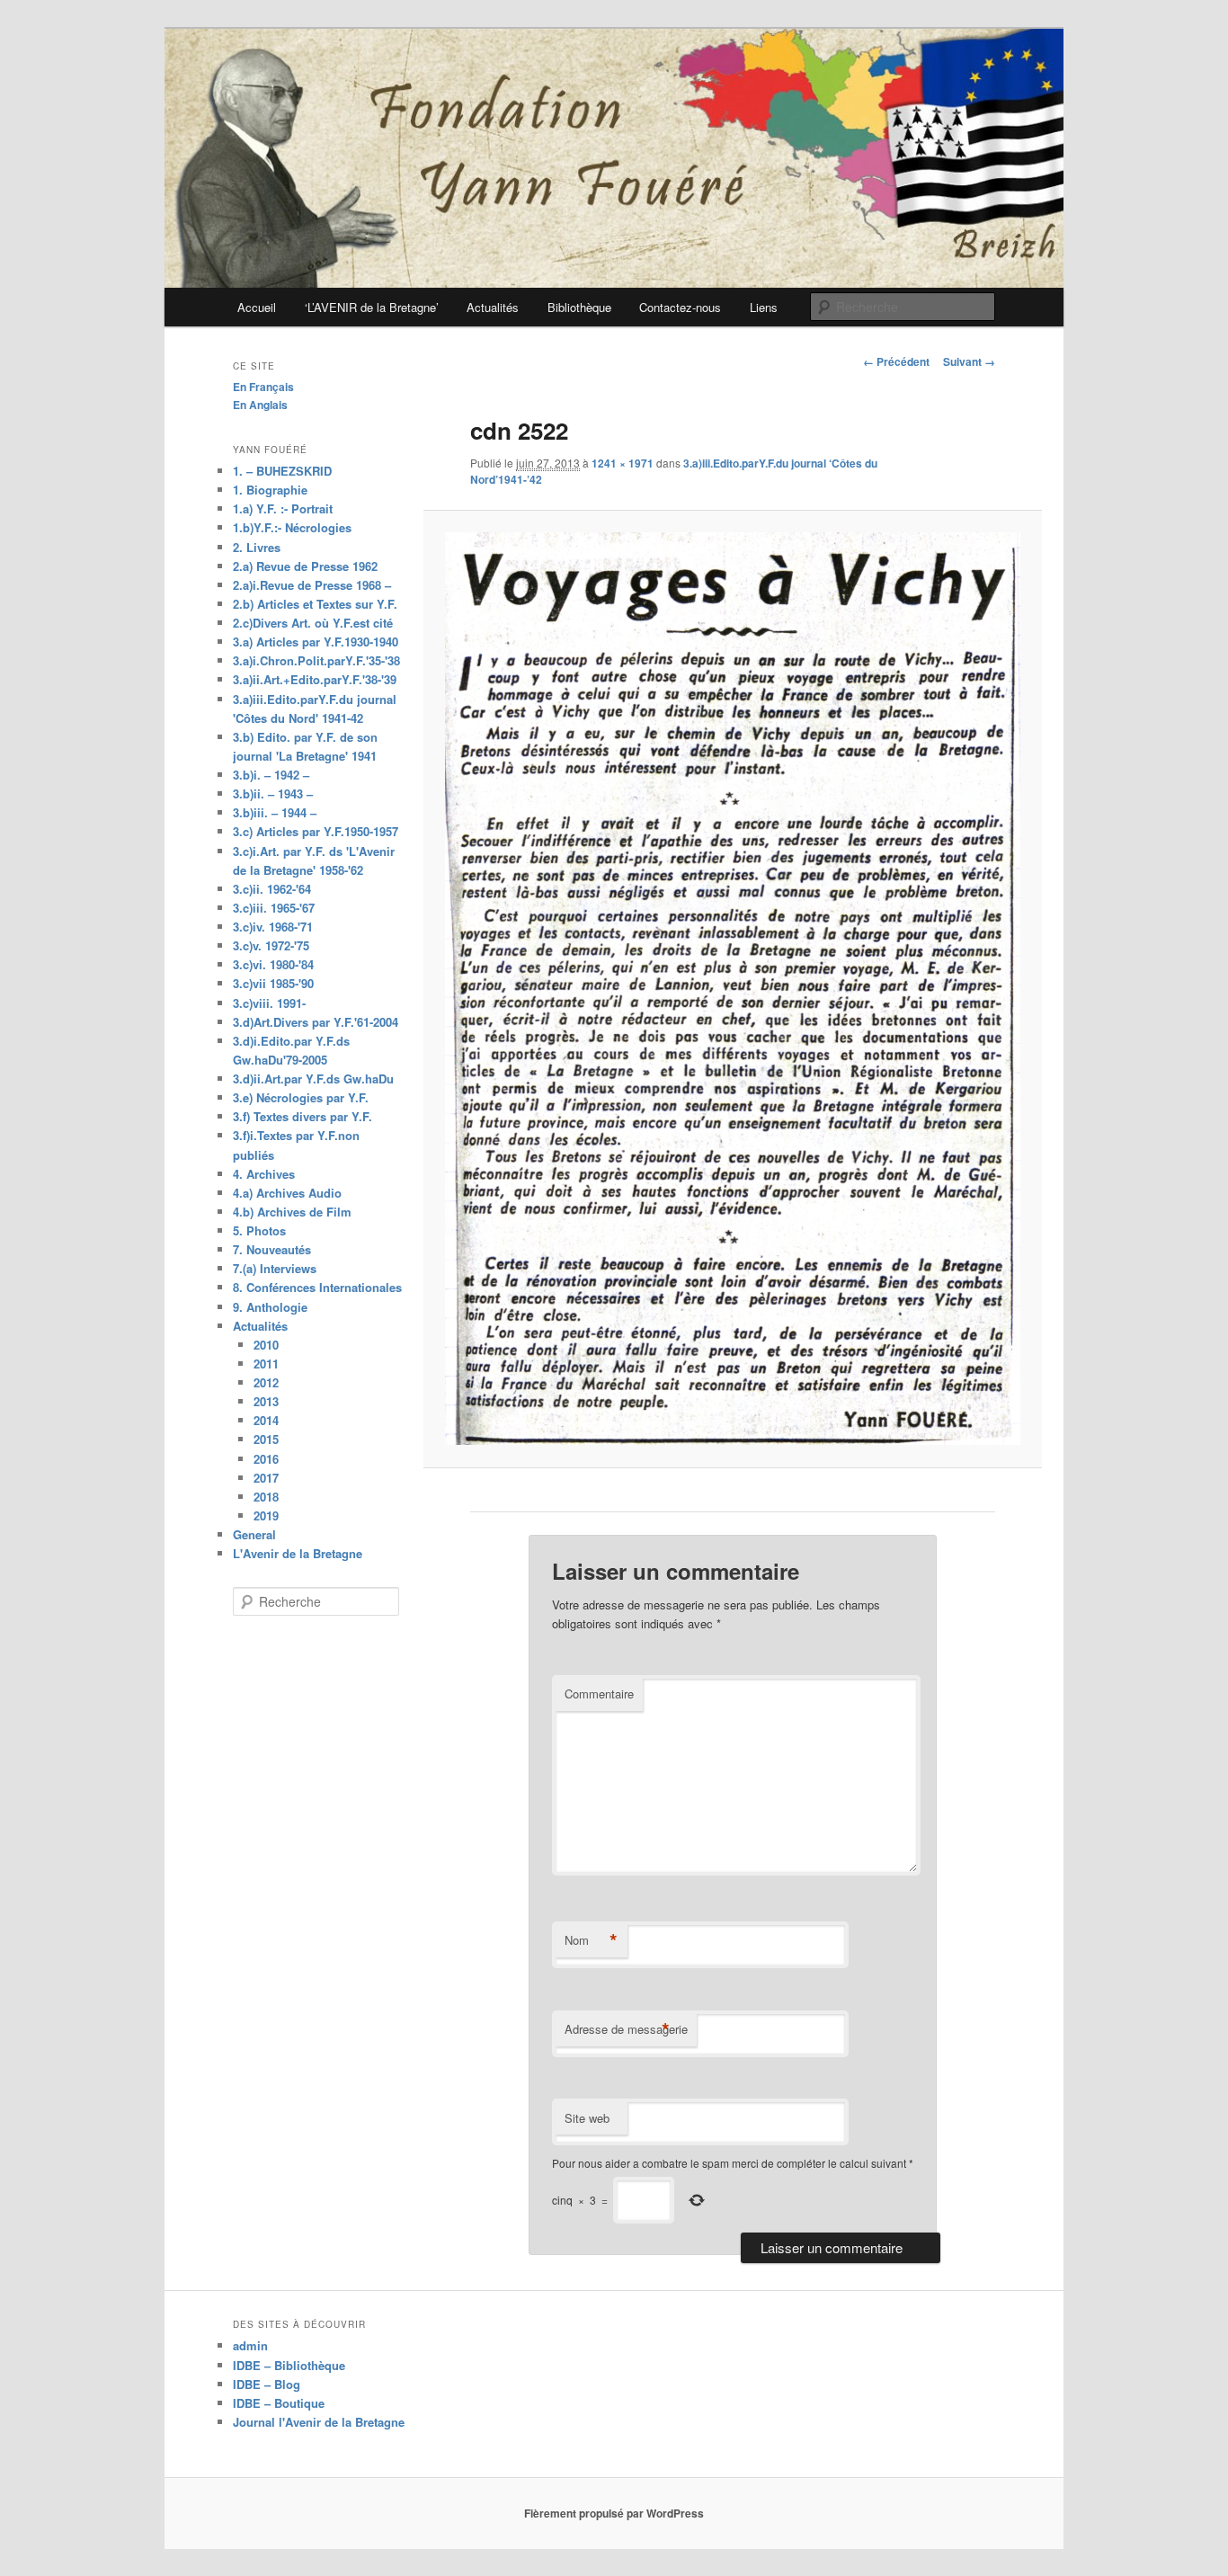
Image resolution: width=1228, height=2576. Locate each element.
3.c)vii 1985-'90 (273, 983)
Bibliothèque (579, 307)
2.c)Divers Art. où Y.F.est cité (313, 623)
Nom (591, 1940)
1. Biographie (270, 490)
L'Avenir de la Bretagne (298, 1553)
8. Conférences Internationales (317, 1287)
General (254, 1534)
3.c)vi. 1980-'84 (273, 964)
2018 (266, 1497)
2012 (266, 1382)
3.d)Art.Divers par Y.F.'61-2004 (316, 1022)
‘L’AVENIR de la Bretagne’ (372, 307)
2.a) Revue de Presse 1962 (305, 566)
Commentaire (599, 1694)
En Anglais (260, 405)
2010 (266, 1345)
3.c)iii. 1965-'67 (274, 908)
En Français (263, 387)
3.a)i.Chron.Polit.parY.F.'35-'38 (316, 660)
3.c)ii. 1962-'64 (272, 889)
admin (250, 2345)
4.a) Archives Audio (287, 1193)
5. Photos (259, 1230)
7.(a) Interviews (275, 1268)
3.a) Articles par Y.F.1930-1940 (316, 642)
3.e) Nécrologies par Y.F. (301, 1097)
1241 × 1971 (623, 463)
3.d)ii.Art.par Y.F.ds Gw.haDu (313, 1079)
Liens (764, 307)
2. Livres (257, 547)
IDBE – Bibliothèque (289, 2365)
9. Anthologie (270, 1307)
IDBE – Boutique (279, 2403)
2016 (266, 1459)
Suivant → (969, 361)
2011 (266, 1364)
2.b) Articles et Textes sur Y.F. (315, 604)
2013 (266, 1401)
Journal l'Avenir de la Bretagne (319, 2422)
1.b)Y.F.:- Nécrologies (292, 527)
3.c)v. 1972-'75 (271, 945)
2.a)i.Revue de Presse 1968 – (312, 585)
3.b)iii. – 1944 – (275, 812)
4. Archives (264, 1174)
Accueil (257, 307)
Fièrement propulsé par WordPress (614, 2513)
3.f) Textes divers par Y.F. (303, 1116)
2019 (266, 1515)
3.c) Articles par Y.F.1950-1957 (316, 831)
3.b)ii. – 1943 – (273, 793)
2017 (266, 1478)
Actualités (493, 307)
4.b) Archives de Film (292, 1212)
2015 (266, 1439)
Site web (587, 2118)
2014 (266, 1420)
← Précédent (896, 361)
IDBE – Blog (267, 2384)
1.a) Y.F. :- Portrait (283, 508)
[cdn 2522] (732, 989)
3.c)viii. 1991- (269, 1003)
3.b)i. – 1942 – (271, 775)
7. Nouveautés (272, 1249)
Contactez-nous (680, 307)
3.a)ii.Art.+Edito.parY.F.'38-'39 (315, 679)
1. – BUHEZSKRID (282, 471)
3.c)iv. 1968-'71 (273, 927)
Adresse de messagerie (626, 2029)
